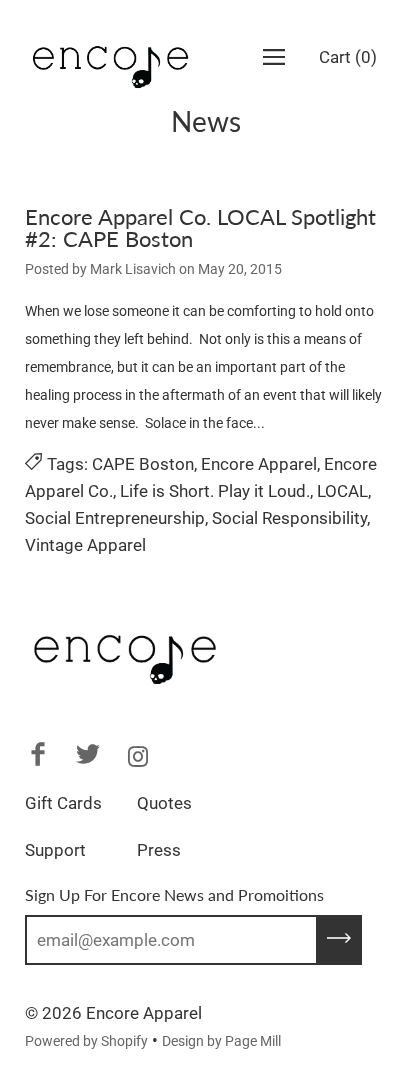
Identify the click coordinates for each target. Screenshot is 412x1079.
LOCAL (342, 491)
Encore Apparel (259, 464)
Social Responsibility (289, 518)
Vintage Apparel (85, 545)
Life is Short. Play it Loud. (215, 491)
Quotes (164, 803)
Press (159, 850)
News (206, 121)
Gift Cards (63, 803)
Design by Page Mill (221, 1041)
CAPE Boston (143, 464)
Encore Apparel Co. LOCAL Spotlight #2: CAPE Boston (200, 227)
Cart (348, 57)
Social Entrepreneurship (115, 518)
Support (55, 850)
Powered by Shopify (86, 1041)
